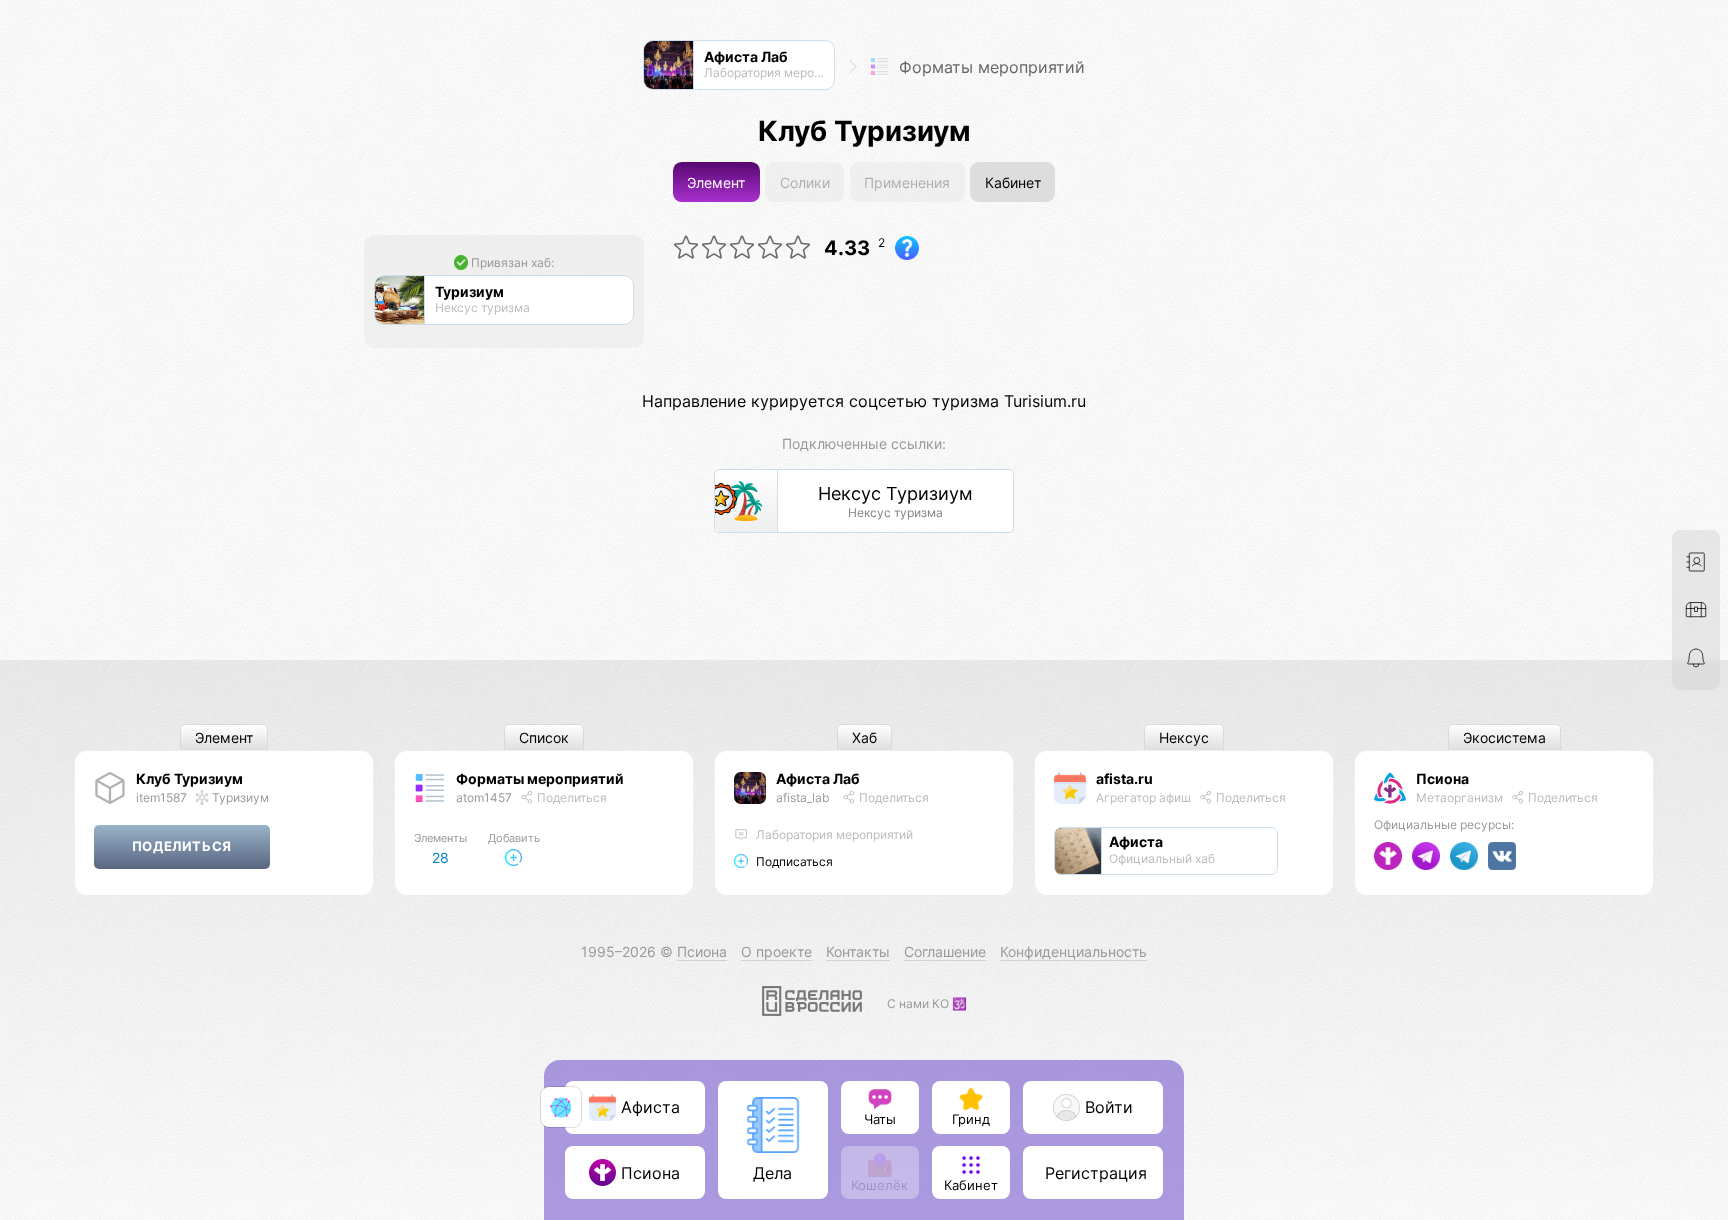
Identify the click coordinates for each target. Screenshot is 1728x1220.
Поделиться (570, 797)
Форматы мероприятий (989, 67)
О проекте (776, 951)
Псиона (1442, 778)
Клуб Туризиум (189, 778)
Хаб (864, 737)
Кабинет (1013, 182)
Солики (805, 182)
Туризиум (239, 797)
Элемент (716, 182)
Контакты (858, 951)
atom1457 (484, 797)
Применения (907, 182)
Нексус (1184, 737)
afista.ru (1124, 778)
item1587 (161, 797)
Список (544, 737)
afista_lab (802, 797)
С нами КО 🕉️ (927, 1003)
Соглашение (945, 951)
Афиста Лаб (818, 778)
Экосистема (1504, 737)
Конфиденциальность (1073, 951)
